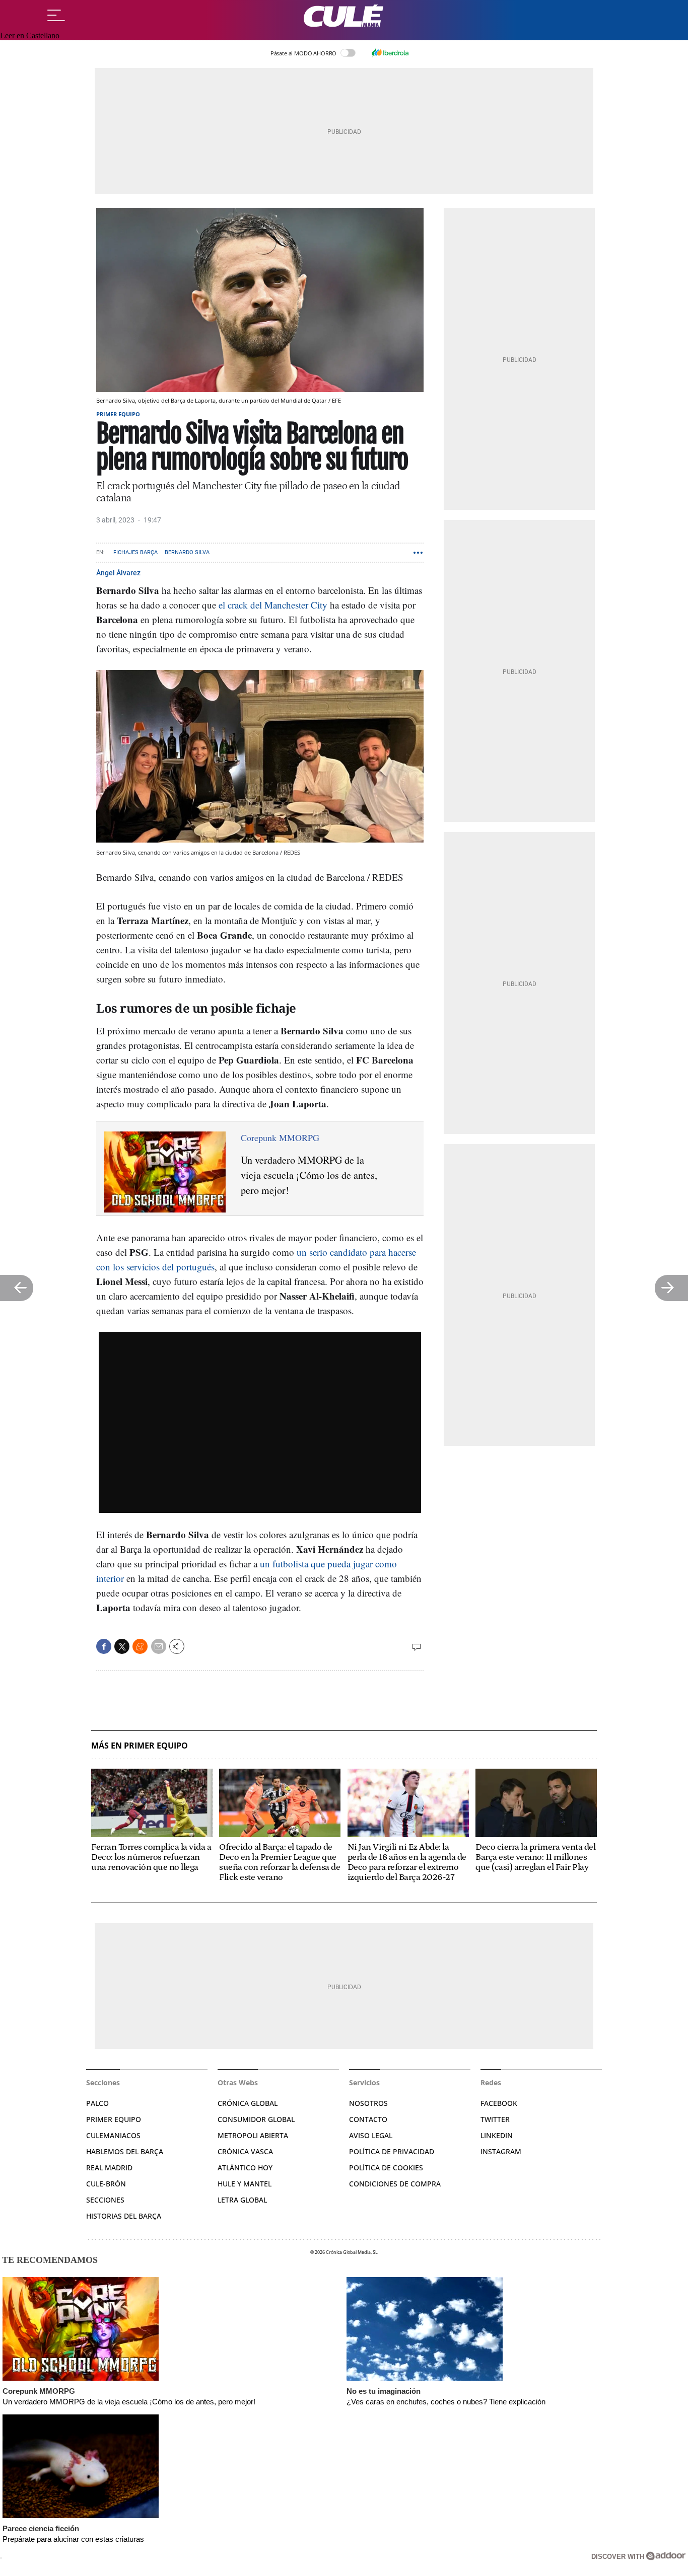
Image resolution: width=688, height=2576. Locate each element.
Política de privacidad (392, 2151)
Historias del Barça (124, 2216)
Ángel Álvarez (118, 573)
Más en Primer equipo (140, 1746)
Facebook (499, 2103)
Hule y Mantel (245, 2184)
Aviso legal (371, 2135)
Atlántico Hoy (245, 2168)
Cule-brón (106, 2184)
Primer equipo (118, 414)
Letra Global (242, 2200)
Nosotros (368, 2103)
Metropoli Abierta (253, 2135)
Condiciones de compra (395, 2184)
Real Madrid (109, 2168)
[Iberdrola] (390, 53)
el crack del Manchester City (273, 605)
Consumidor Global (256, 2119)
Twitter (495, 2119)
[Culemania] (344, 16)
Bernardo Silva (187, 552)
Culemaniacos (113, 2135)
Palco (97, 2103)
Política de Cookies (386, 2168)
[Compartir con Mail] (159, 1646)
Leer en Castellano (30, 35)
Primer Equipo (114, 2119)
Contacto (368, 2119)
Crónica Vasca (245, 2151)
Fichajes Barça (135, 552)
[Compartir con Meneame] (140, 1646)
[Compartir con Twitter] (122, 1646)
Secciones (105, 2200)
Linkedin (497, 2135)
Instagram (501, 2151)
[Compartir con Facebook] (104, 1646)
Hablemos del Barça (125, 2151)
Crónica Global (248, 2103)
